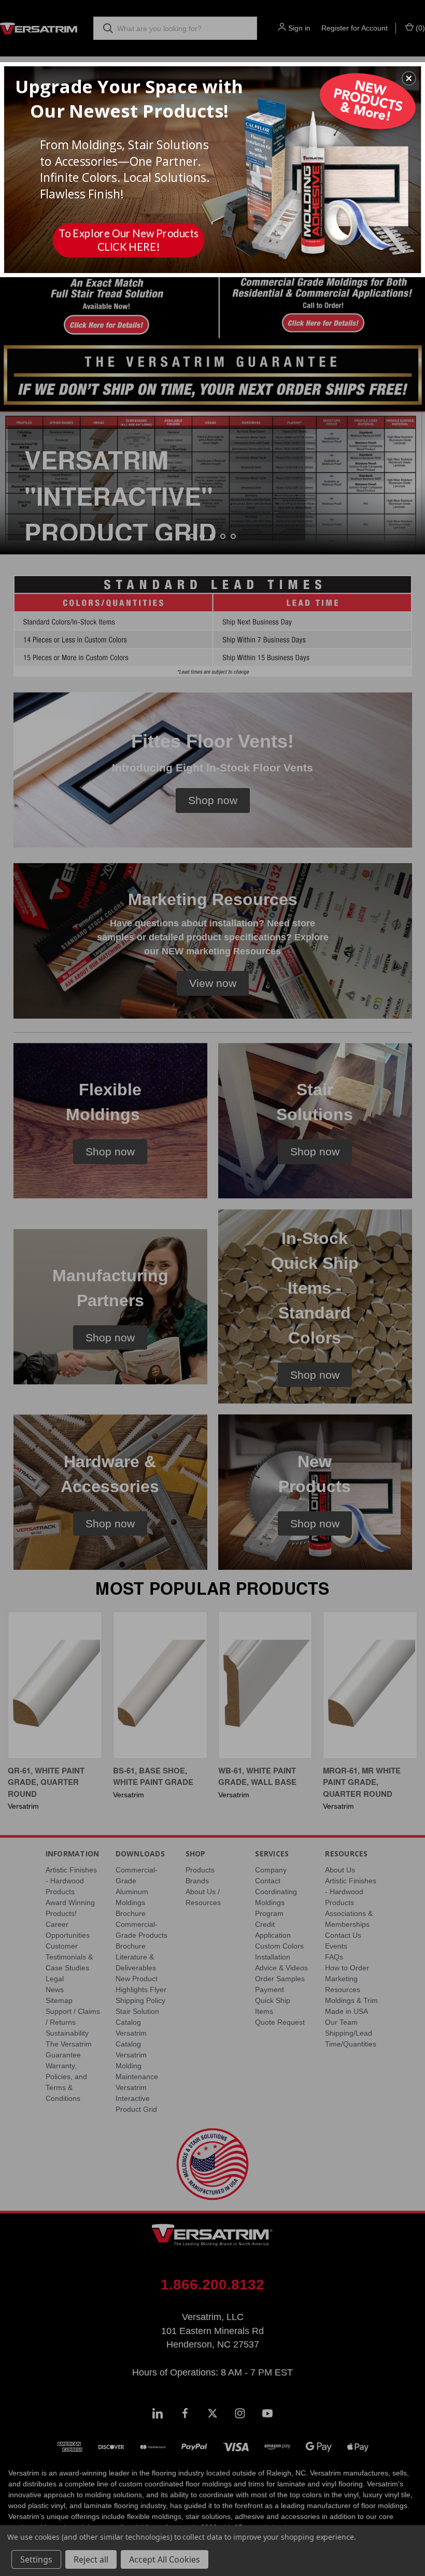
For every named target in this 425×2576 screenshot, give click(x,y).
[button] (409, 78)
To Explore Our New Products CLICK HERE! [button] (129, 240)
